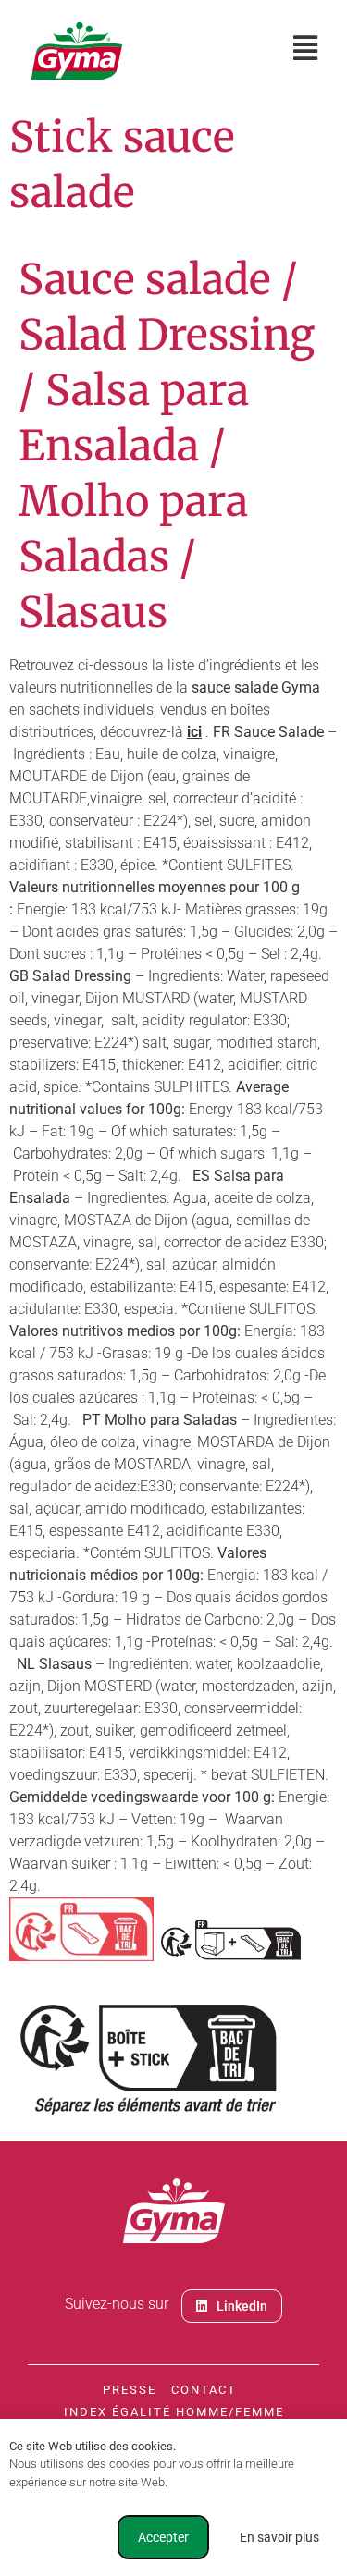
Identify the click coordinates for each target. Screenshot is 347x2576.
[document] (173, 1288)
